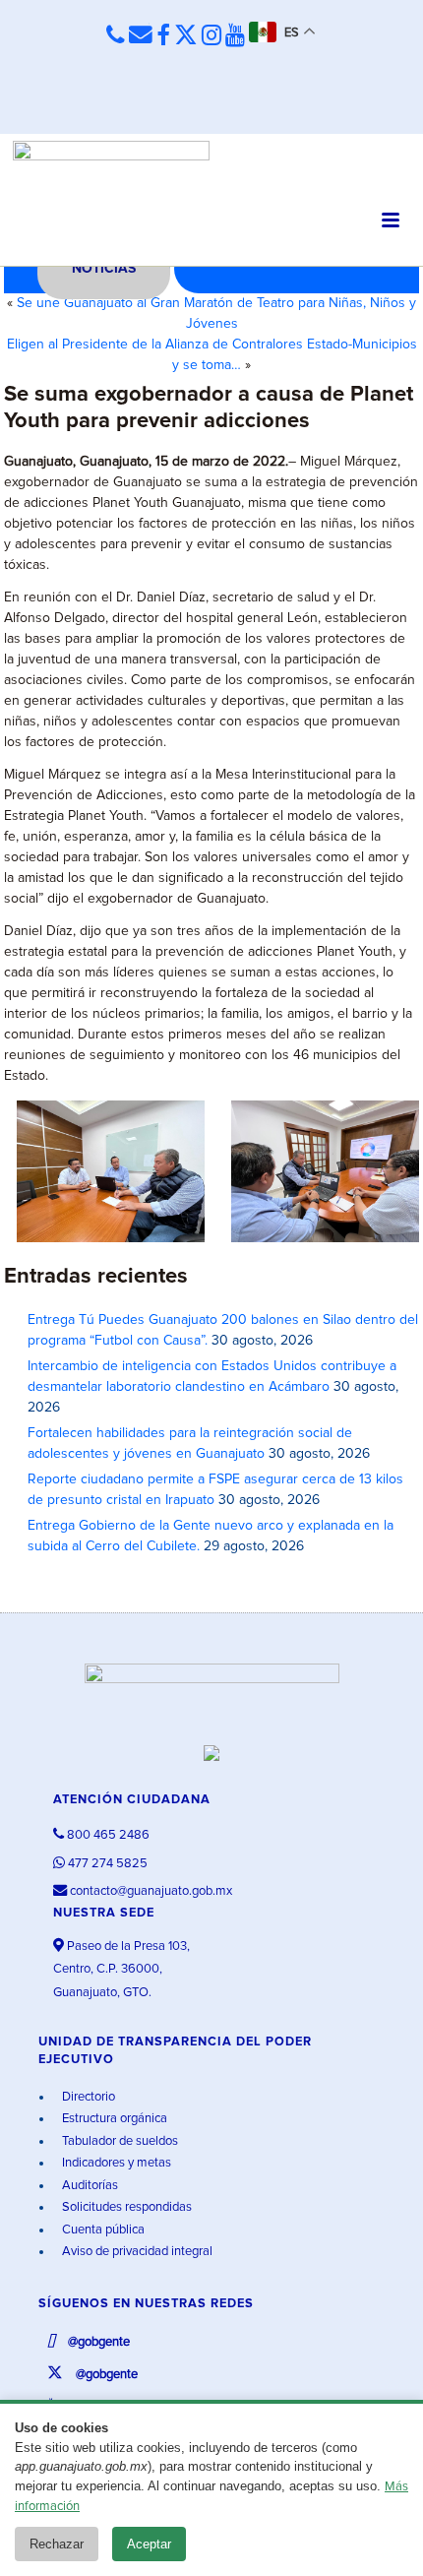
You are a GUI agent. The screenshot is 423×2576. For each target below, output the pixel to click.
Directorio (87, 2097)
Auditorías (89, 2186)
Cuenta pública (102, 2230)
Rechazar (57, 2544)
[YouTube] (235, 36)
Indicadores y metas (115, 2163)
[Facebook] (163, 36)
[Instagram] (211, 36)
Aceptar (149, 2544)
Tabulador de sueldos (119, 2141)
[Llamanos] (116, 35)
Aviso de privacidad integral (136, 2252)
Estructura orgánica (113, 2119)
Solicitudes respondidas (125, 2207)
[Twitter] (186, 36)
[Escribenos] (141, 35)
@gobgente (97, 2342)
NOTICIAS (104, 269)
